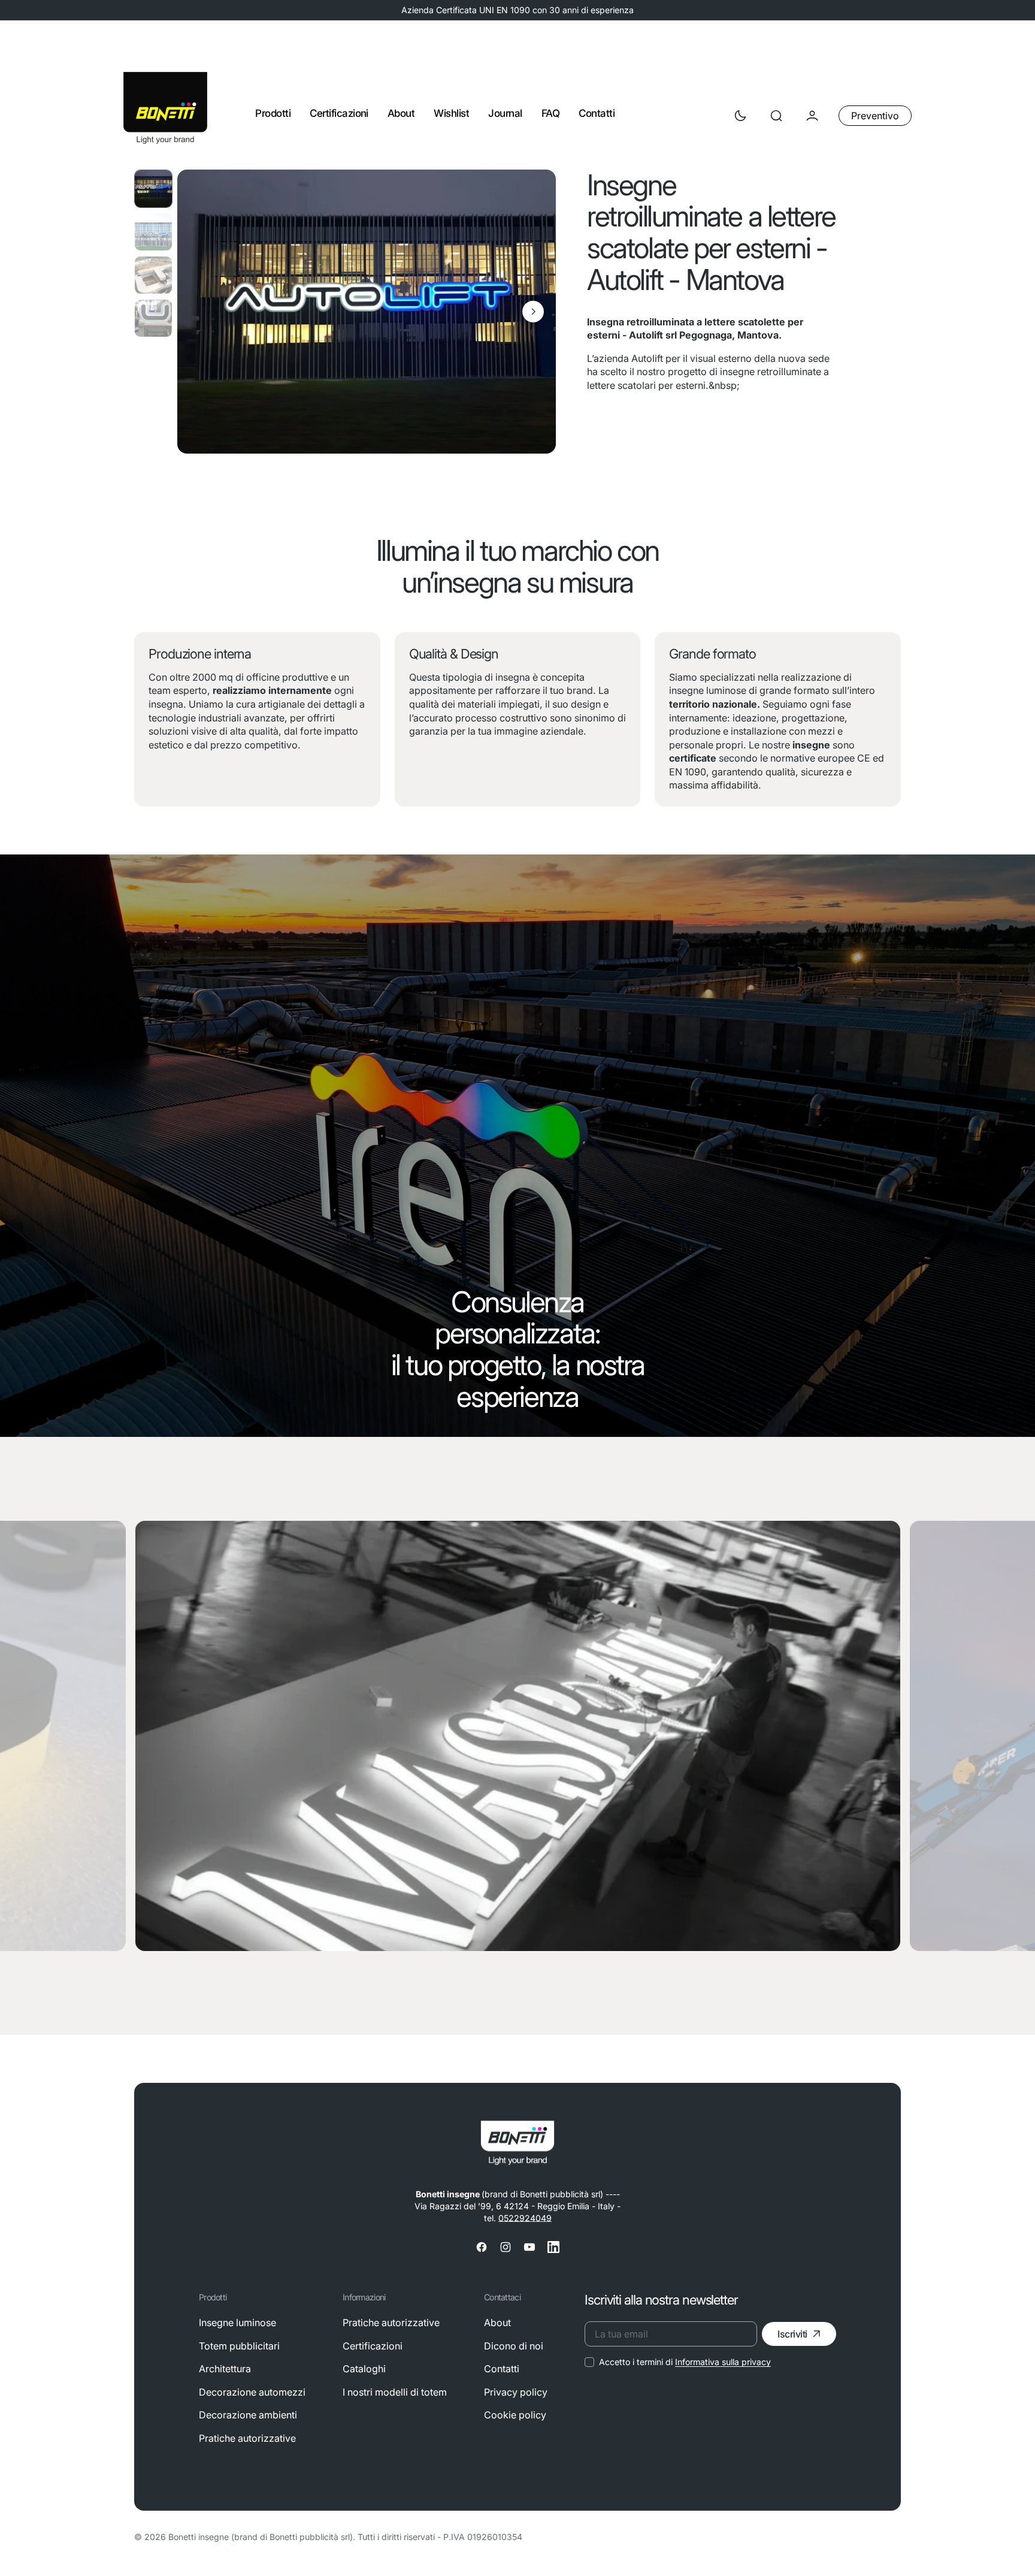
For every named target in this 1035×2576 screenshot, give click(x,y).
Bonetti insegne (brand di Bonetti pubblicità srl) (261, 2537)
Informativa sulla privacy (723, 2362)
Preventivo (875, 116)
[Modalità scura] (740, 116)
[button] (776, 116)
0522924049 (525, 2218)
